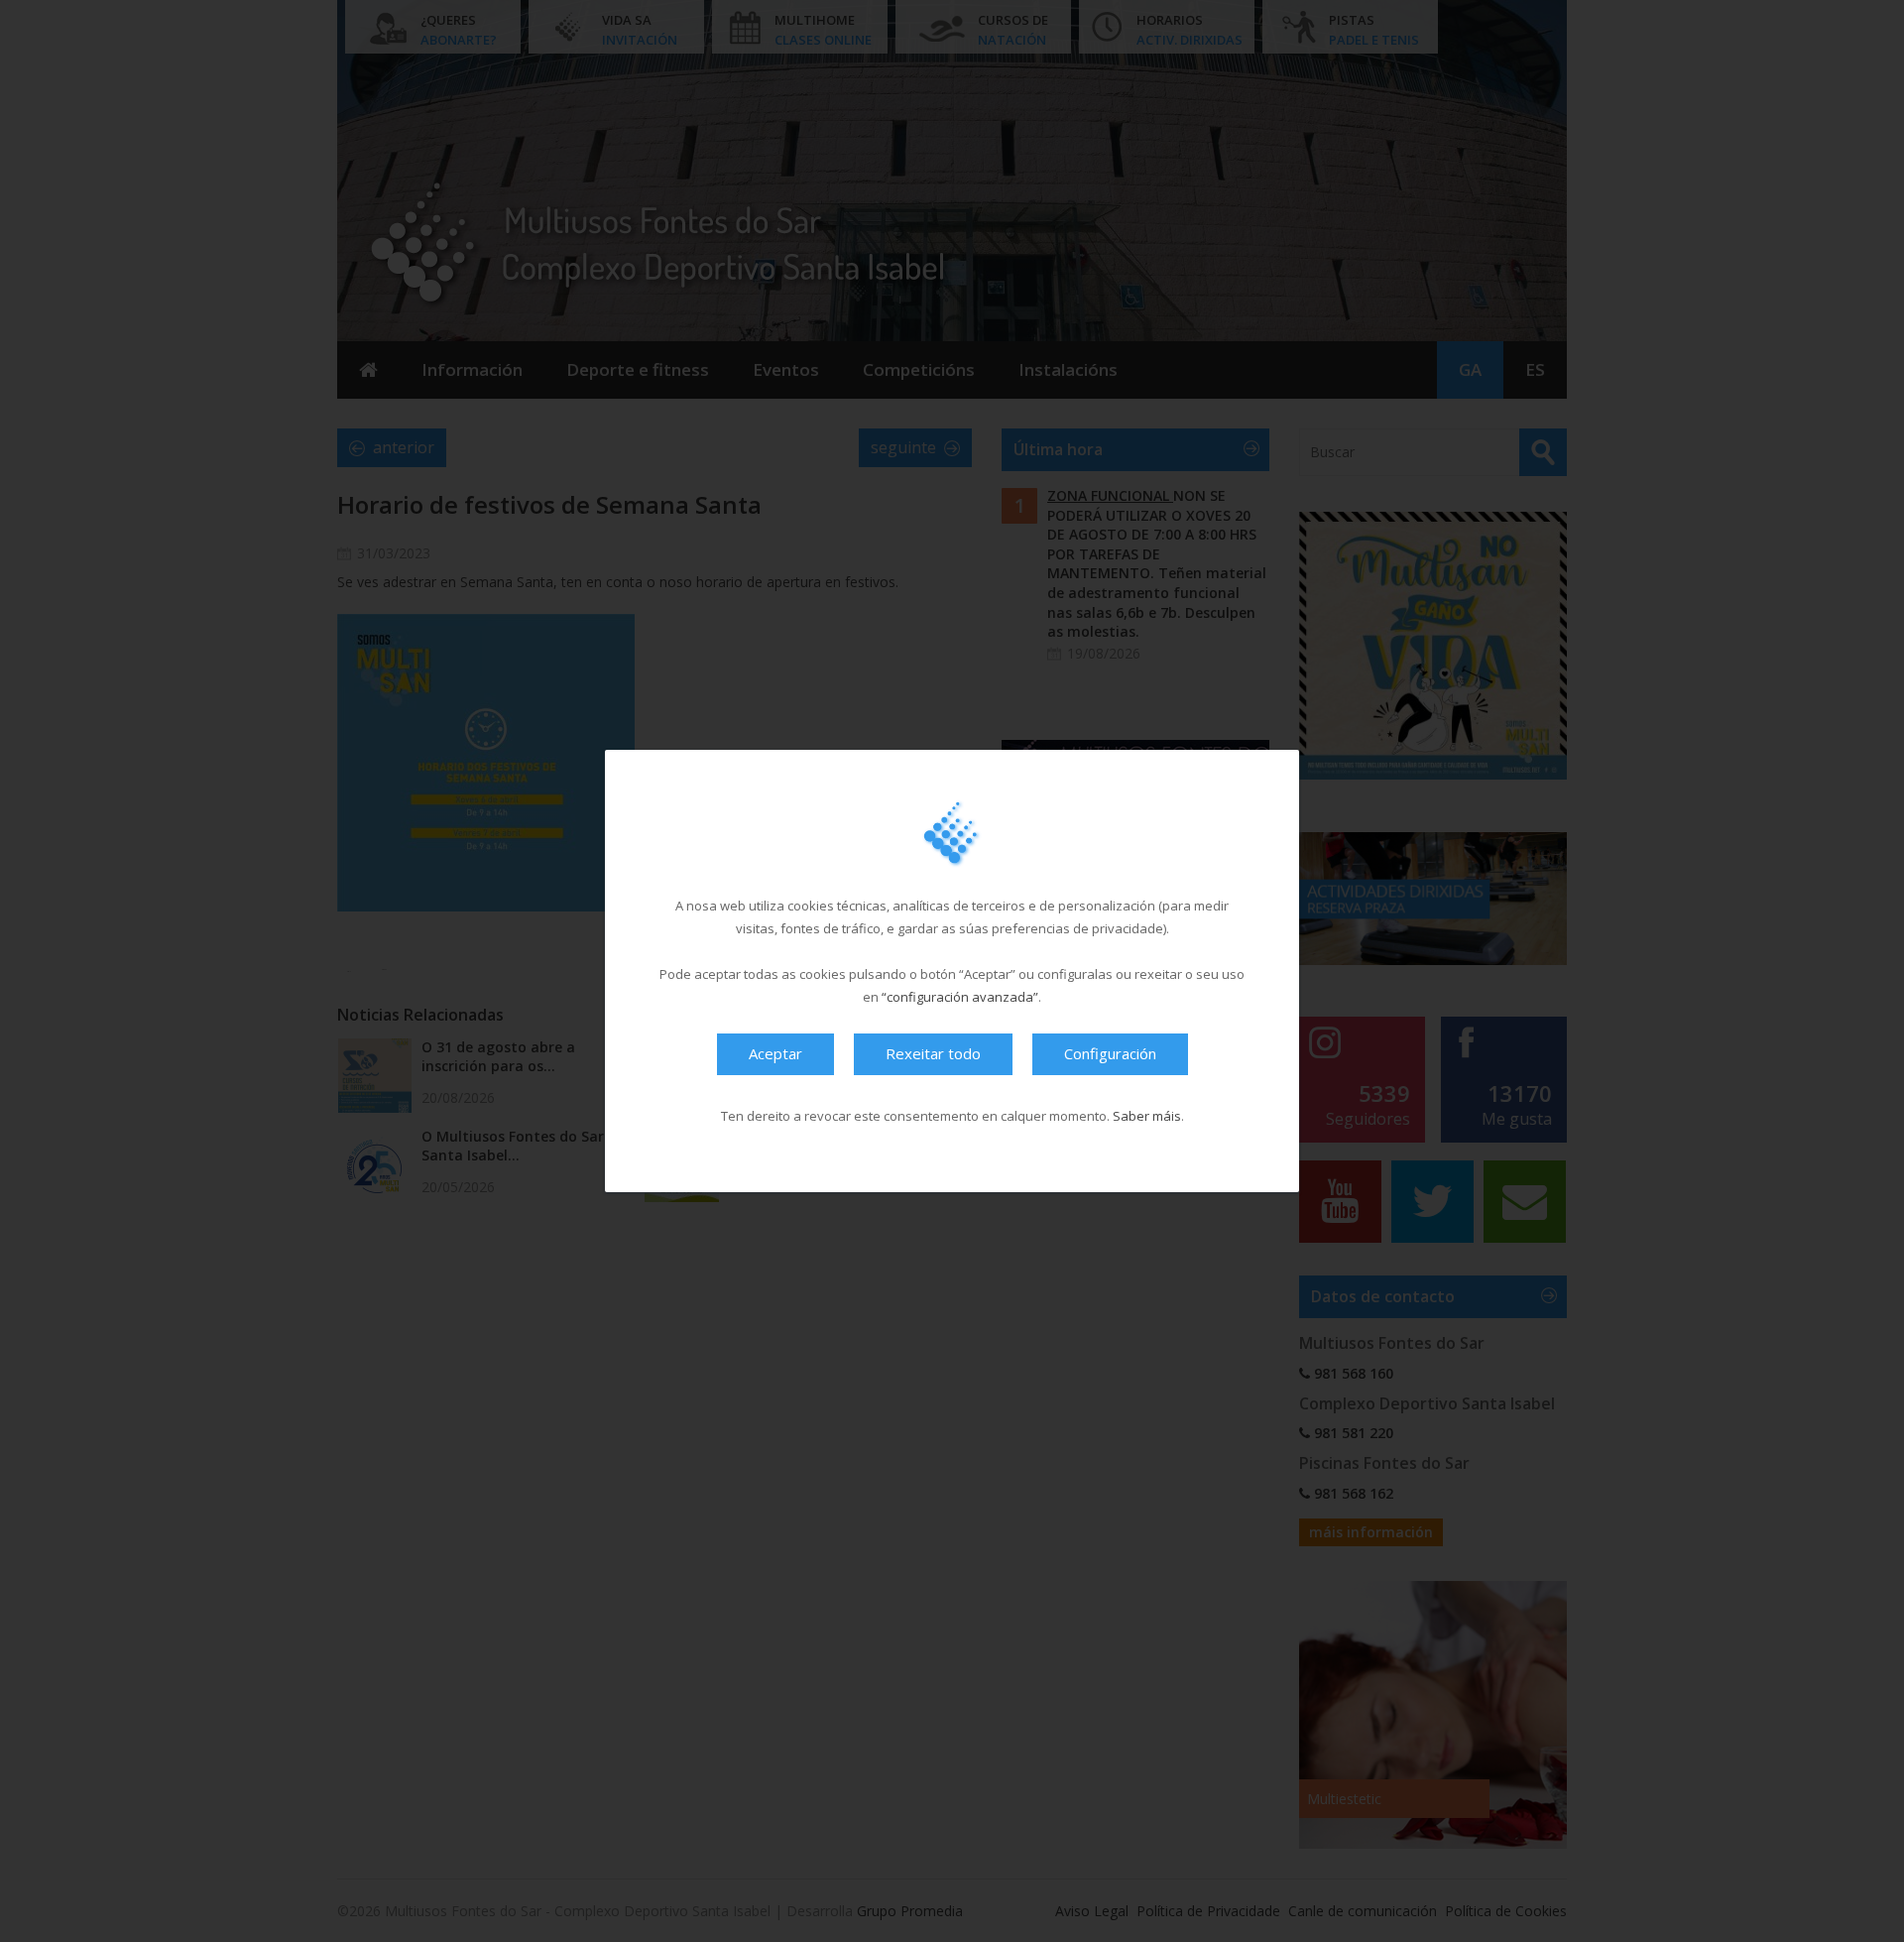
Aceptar (775, 1053)
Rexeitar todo (933, 1053)
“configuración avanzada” (960, 997)
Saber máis (1147, 1116)
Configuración (1110, 1053)
